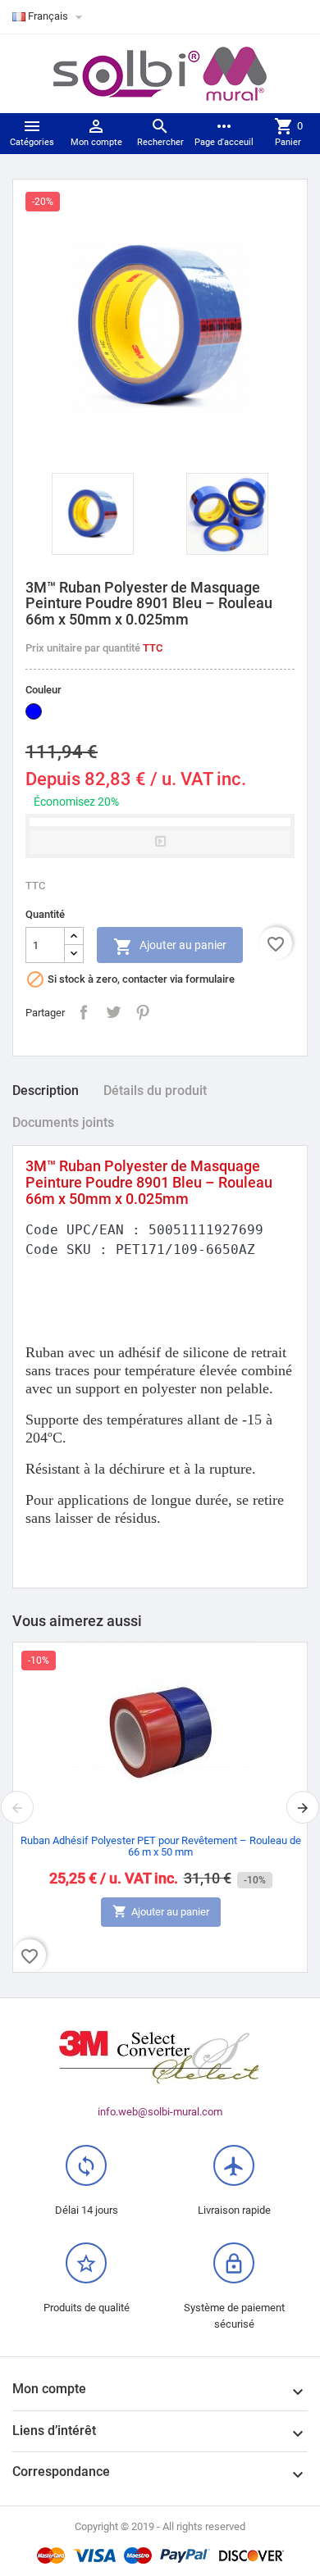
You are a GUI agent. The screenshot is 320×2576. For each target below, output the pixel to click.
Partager (84, 1012)
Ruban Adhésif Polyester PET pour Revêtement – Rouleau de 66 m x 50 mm (161, 1846)
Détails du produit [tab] (155, 1090)
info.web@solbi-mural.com (160, 2112)
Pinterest (143, 1012)
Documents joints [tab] (63, 1122)
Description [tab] (46, 1090)
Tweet (113, 1012)
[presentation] (17, 1807)
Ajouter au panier (170, 947)
